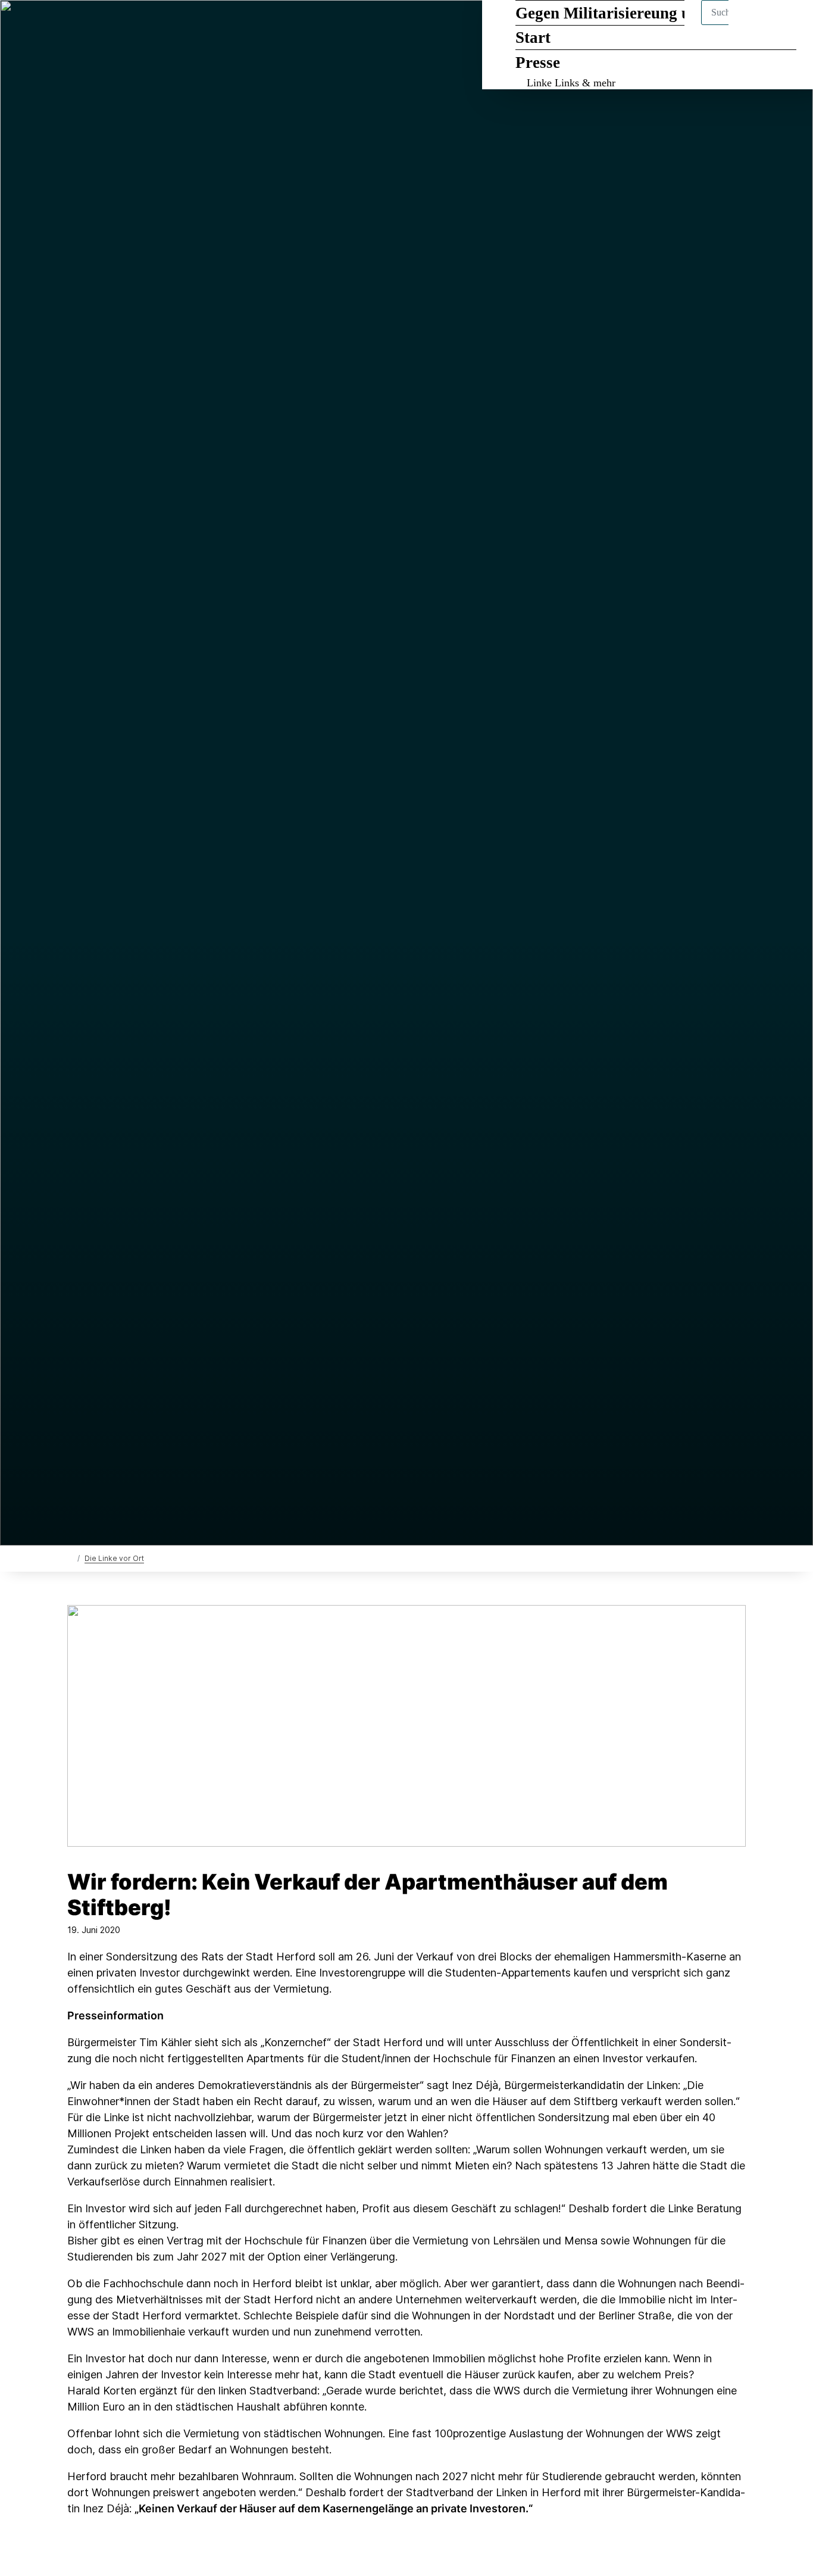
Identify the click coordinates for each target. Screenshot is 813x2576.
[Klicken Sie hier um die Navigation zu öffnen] (788, 25)
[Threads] (93, 25)
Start (533, 38)
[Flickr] (171, 25)
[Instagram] (132, 25)
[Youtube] (152, 25)
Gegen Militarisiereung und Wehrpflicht (656, 13)
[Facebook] (74, 25)
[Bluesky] (113, 25)
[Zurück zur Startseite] (70, 1558)
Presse (538, 63)
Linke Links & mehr (571, 83)
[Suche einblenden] (753, 25)
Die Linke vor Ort (114, 1558)
